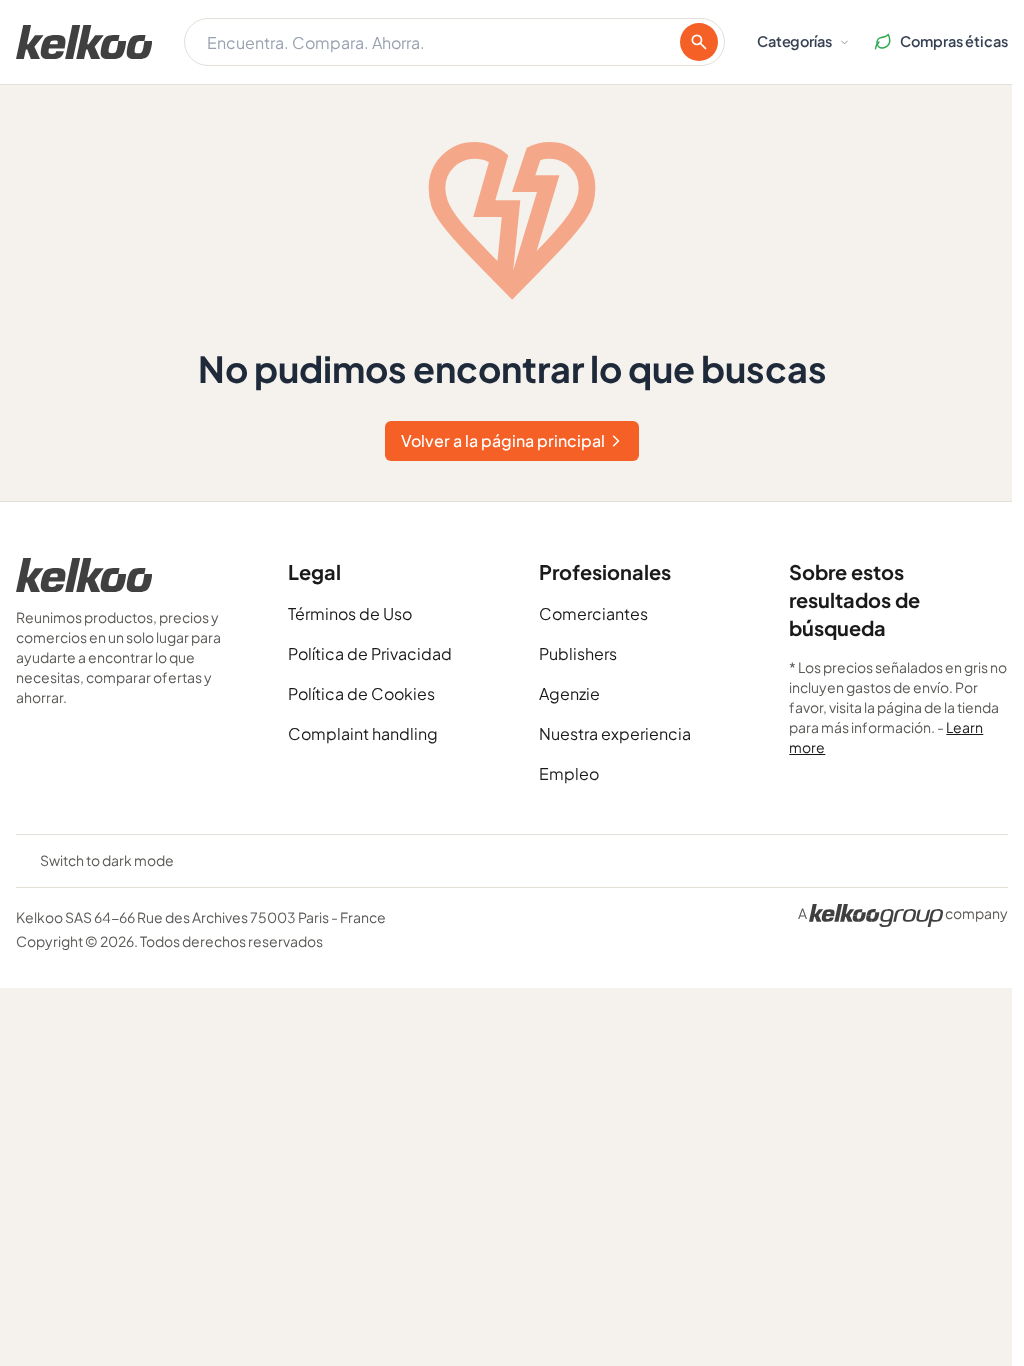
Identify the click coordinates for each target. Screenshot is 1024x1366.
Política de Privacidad (370, 653)
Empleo (569, 773)
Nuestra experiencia (615, 733)
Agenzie (569, 693)
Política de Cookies (361, 693)
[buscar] (699, 42)
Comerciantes (593, 613)
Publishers (578, 653)
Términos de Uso (350, 613)
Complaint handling (363, 733)
